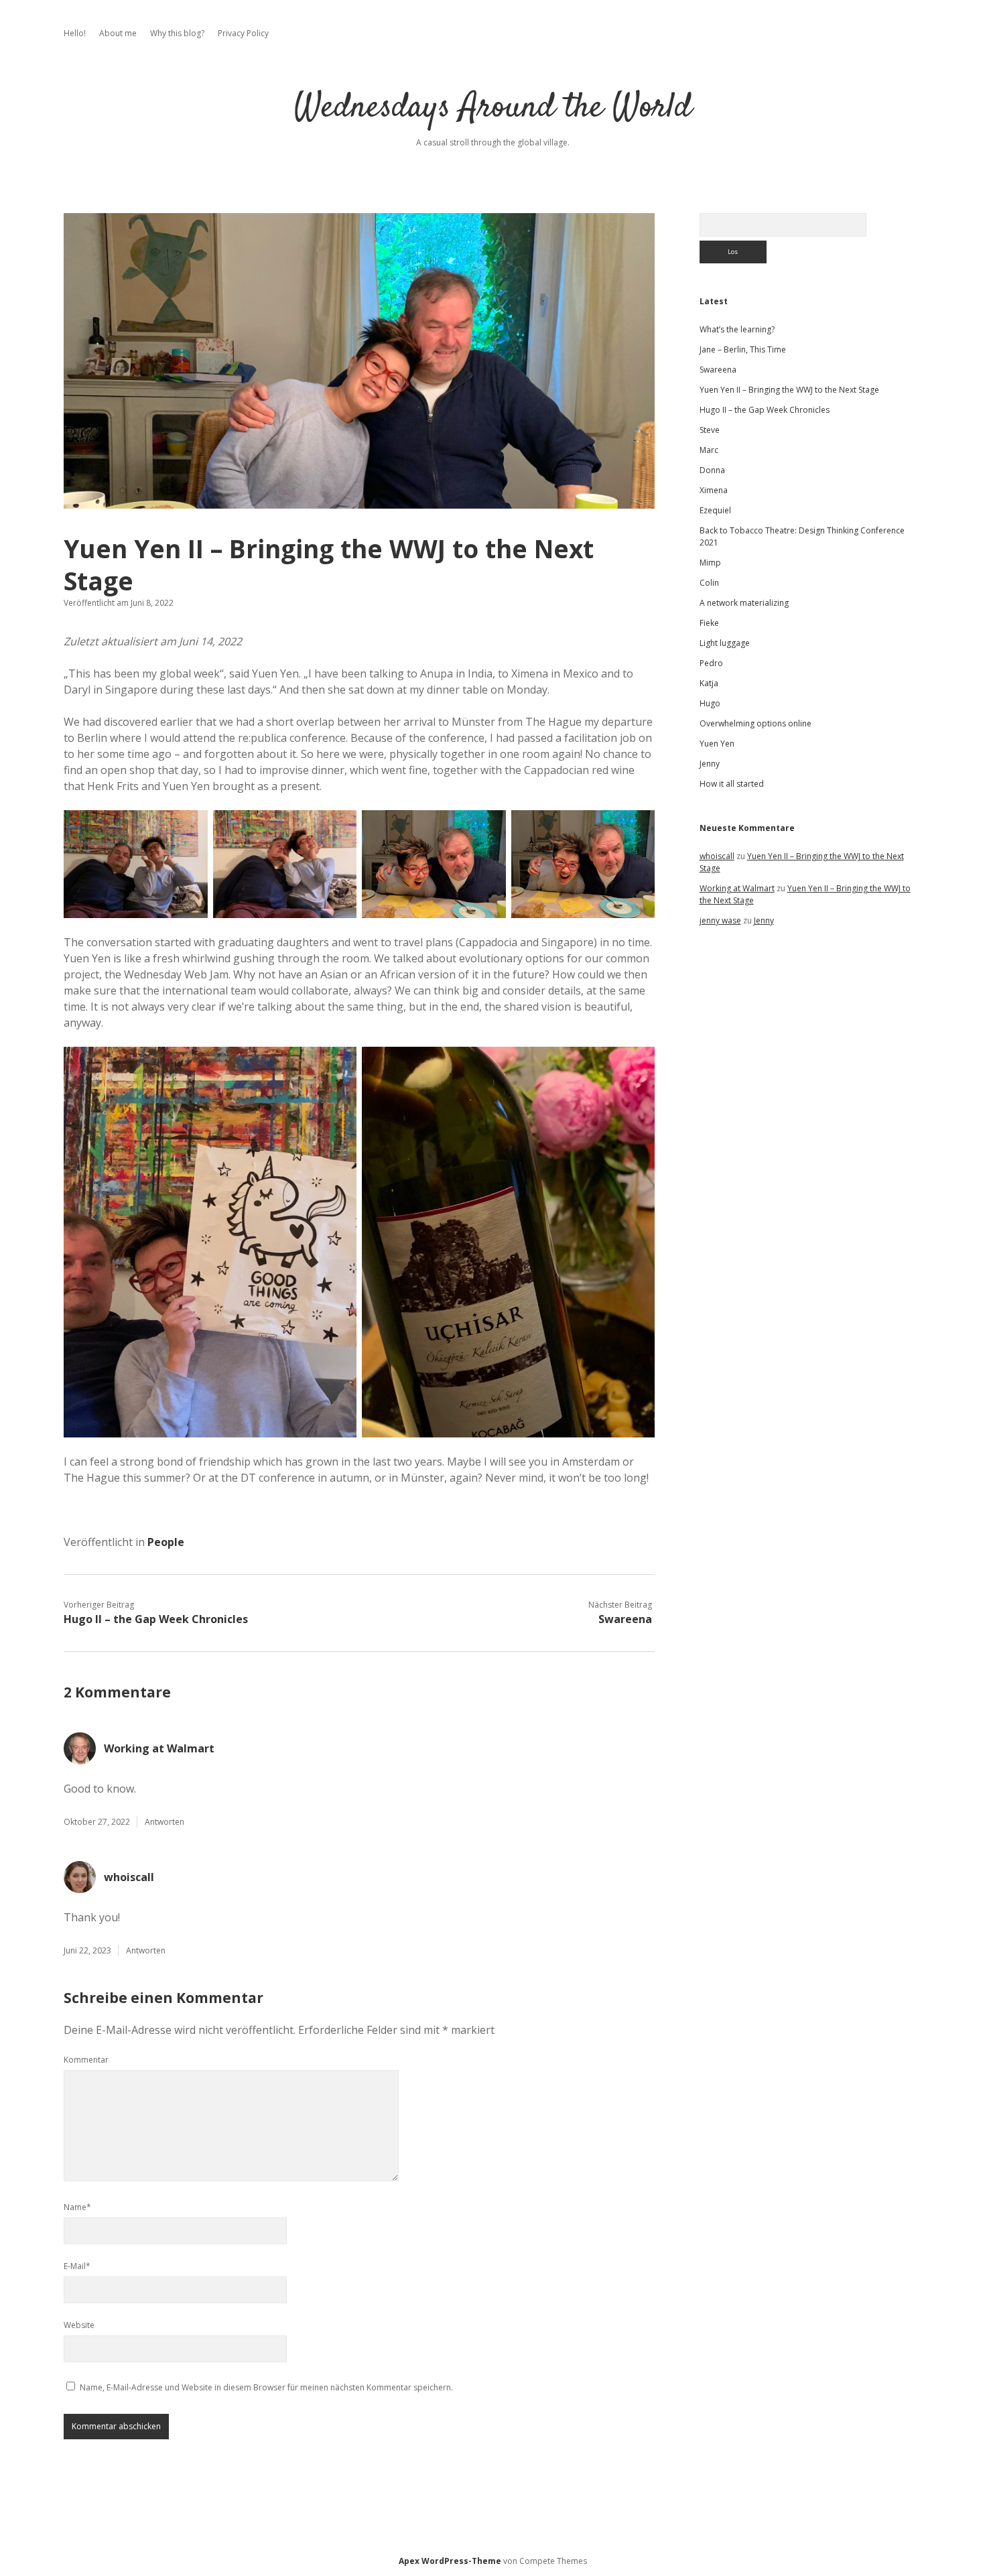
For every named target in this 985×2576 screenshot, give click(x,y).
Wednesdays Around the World (493, 108)
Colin (709, 583)
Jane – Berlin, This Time (743, 349)
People (166, 1542)
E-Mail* (77, 2266)
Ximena (714, 490)
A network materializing (744, 603)
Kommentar (86, 2060)
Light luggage (725, 643)
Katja (709, 683)
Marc (709, 450)
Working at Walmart (159, 1748)
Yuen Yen (717, 744)
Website (79, 2325)
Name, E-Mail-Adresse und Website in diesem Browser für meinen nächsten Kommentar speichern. (266, 2387)
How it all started (732, 784)
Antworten (165, 1822)
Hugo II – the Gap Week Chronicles (156, 1619)
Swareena (625, 1619)
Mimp (710, 563)
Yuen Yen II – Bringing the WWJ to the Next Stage (789, 390)
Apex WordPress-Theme (450, 2561)
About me (118, 33)
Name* (77, 2207)
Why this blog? (177, 33)
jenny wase (720, 920)
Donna (712, 470)
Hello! (75, 33)
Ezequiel (715, 510)
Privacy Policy (243, 33)
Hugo (710, 703)
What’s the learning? (737, 329)
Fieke (709, 623)
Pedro (711, 663)
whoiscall (129, 1877)
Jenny (710, 764)
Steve (710, 430)
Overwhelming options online (756, 723)
